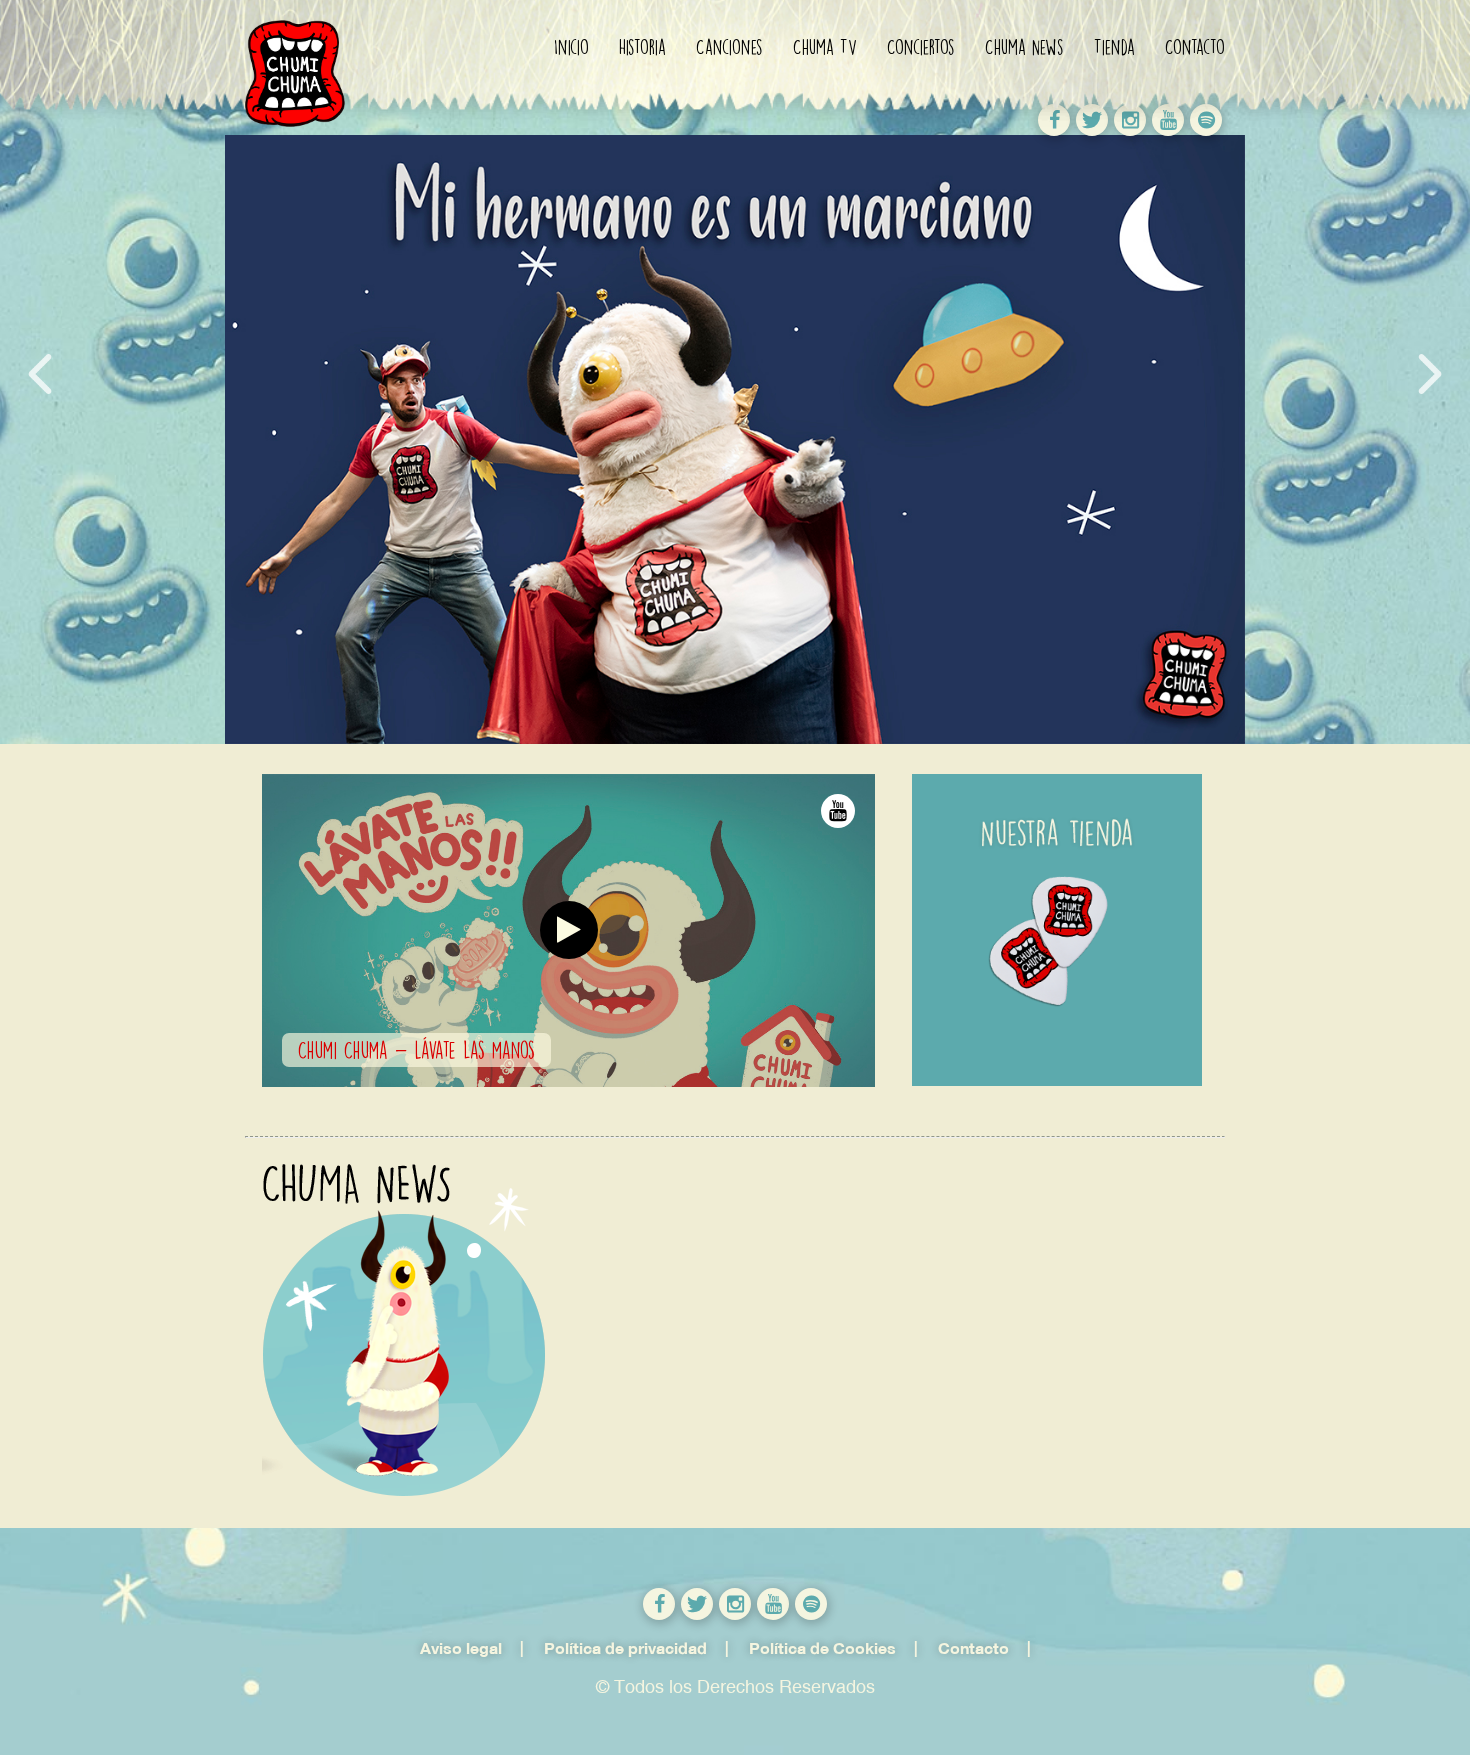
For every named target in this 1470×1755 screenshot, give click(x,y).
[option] (1075, 930)
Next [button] (1430, 374)
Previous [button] (40, 374)
